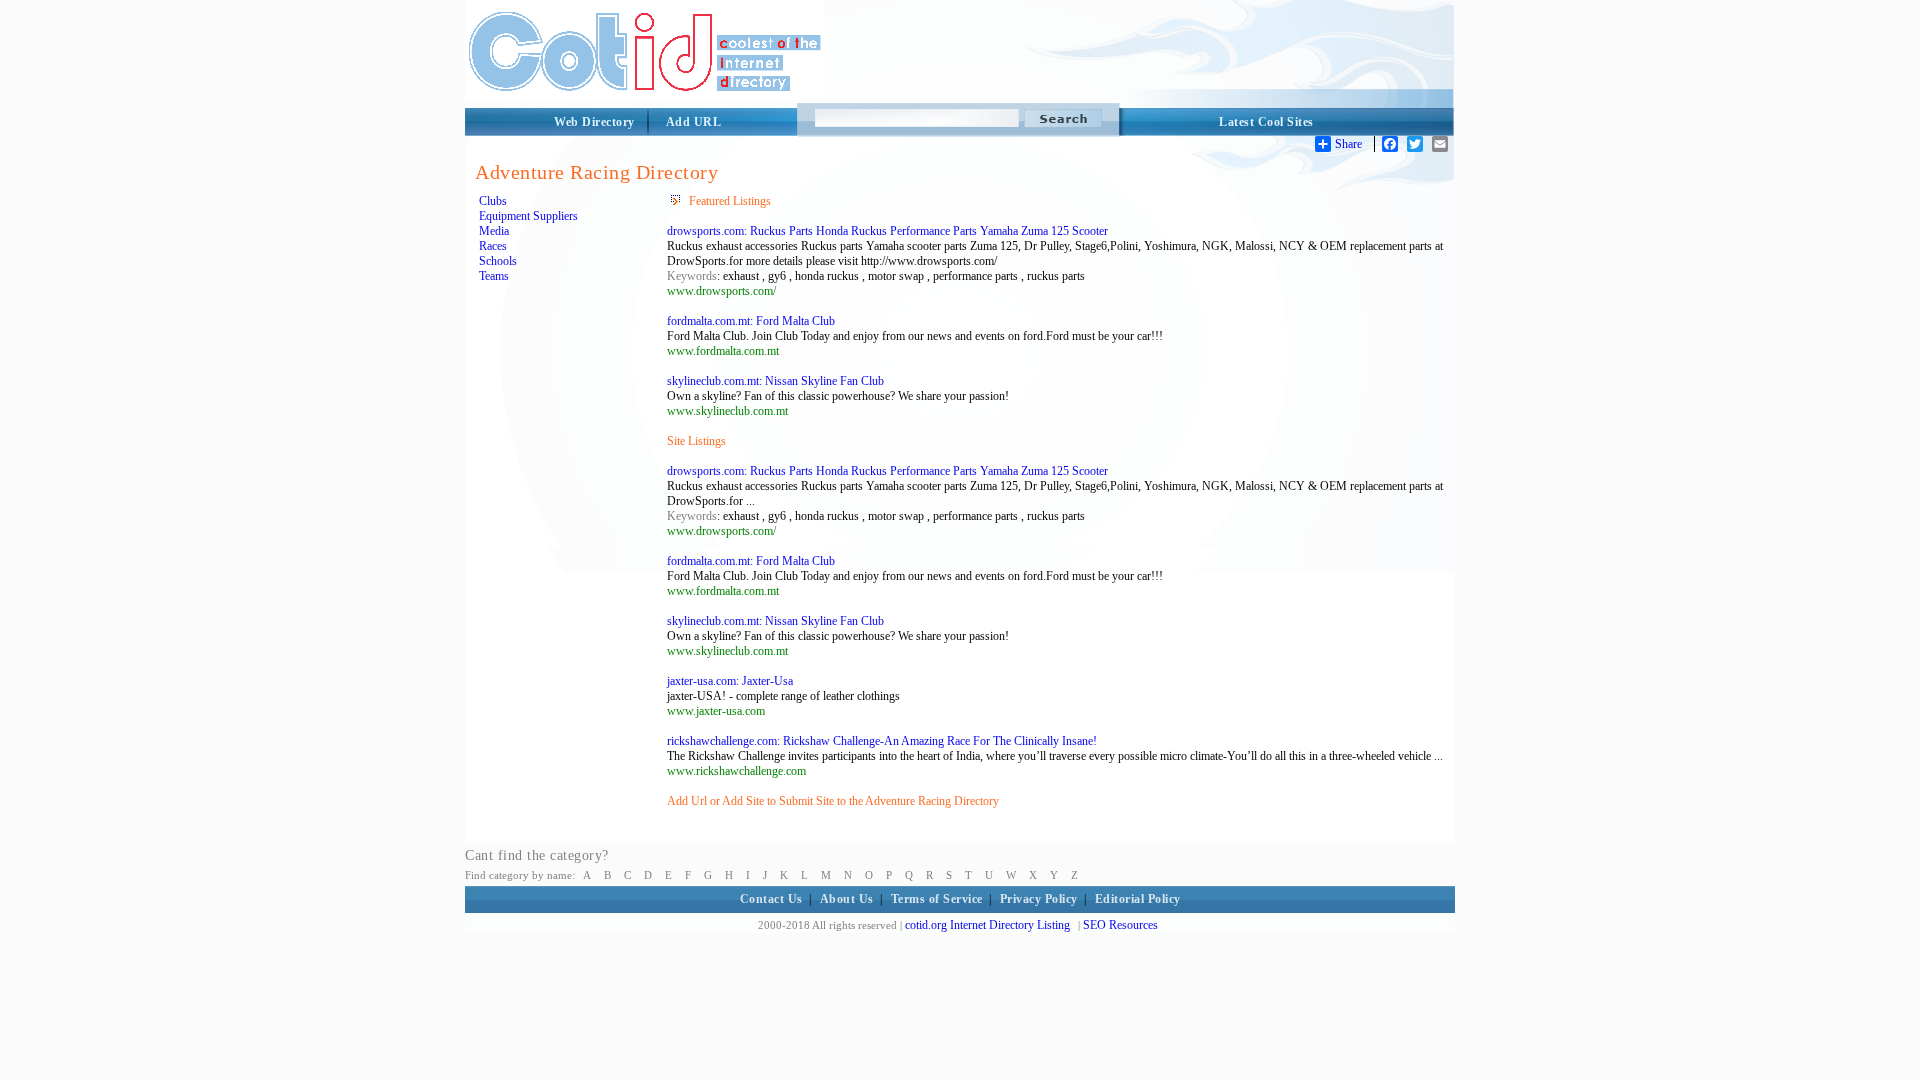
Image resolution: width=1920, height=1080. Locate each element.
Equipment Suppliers (528, 216)
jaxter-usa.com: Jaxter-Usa (730, 681)
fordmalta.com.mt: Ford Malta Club (751, 321)
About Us (847, 899)
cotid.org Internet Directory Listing (987, 925)
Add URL (694, 122)
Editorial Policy (1138, 899)
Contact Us (771, 899)
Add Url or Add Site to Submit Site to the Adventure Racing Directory (833, 801)
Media (494, 231)
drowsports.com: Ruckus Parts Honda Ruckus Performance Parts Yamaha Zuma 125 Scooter (887, 231)
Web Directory (594, 122)
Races (493, 246)
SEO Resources (1120, 925)
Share (1348, 144)
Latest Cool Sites (1266, 122)
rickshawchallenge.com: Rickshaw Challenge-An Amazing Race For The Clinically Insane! (882, 741)
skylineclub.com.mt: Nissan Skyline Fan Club (775, 381)
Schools (498, 261)
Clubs (493, 201)
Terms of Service (937, 899)
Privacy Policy (1039, 899)
